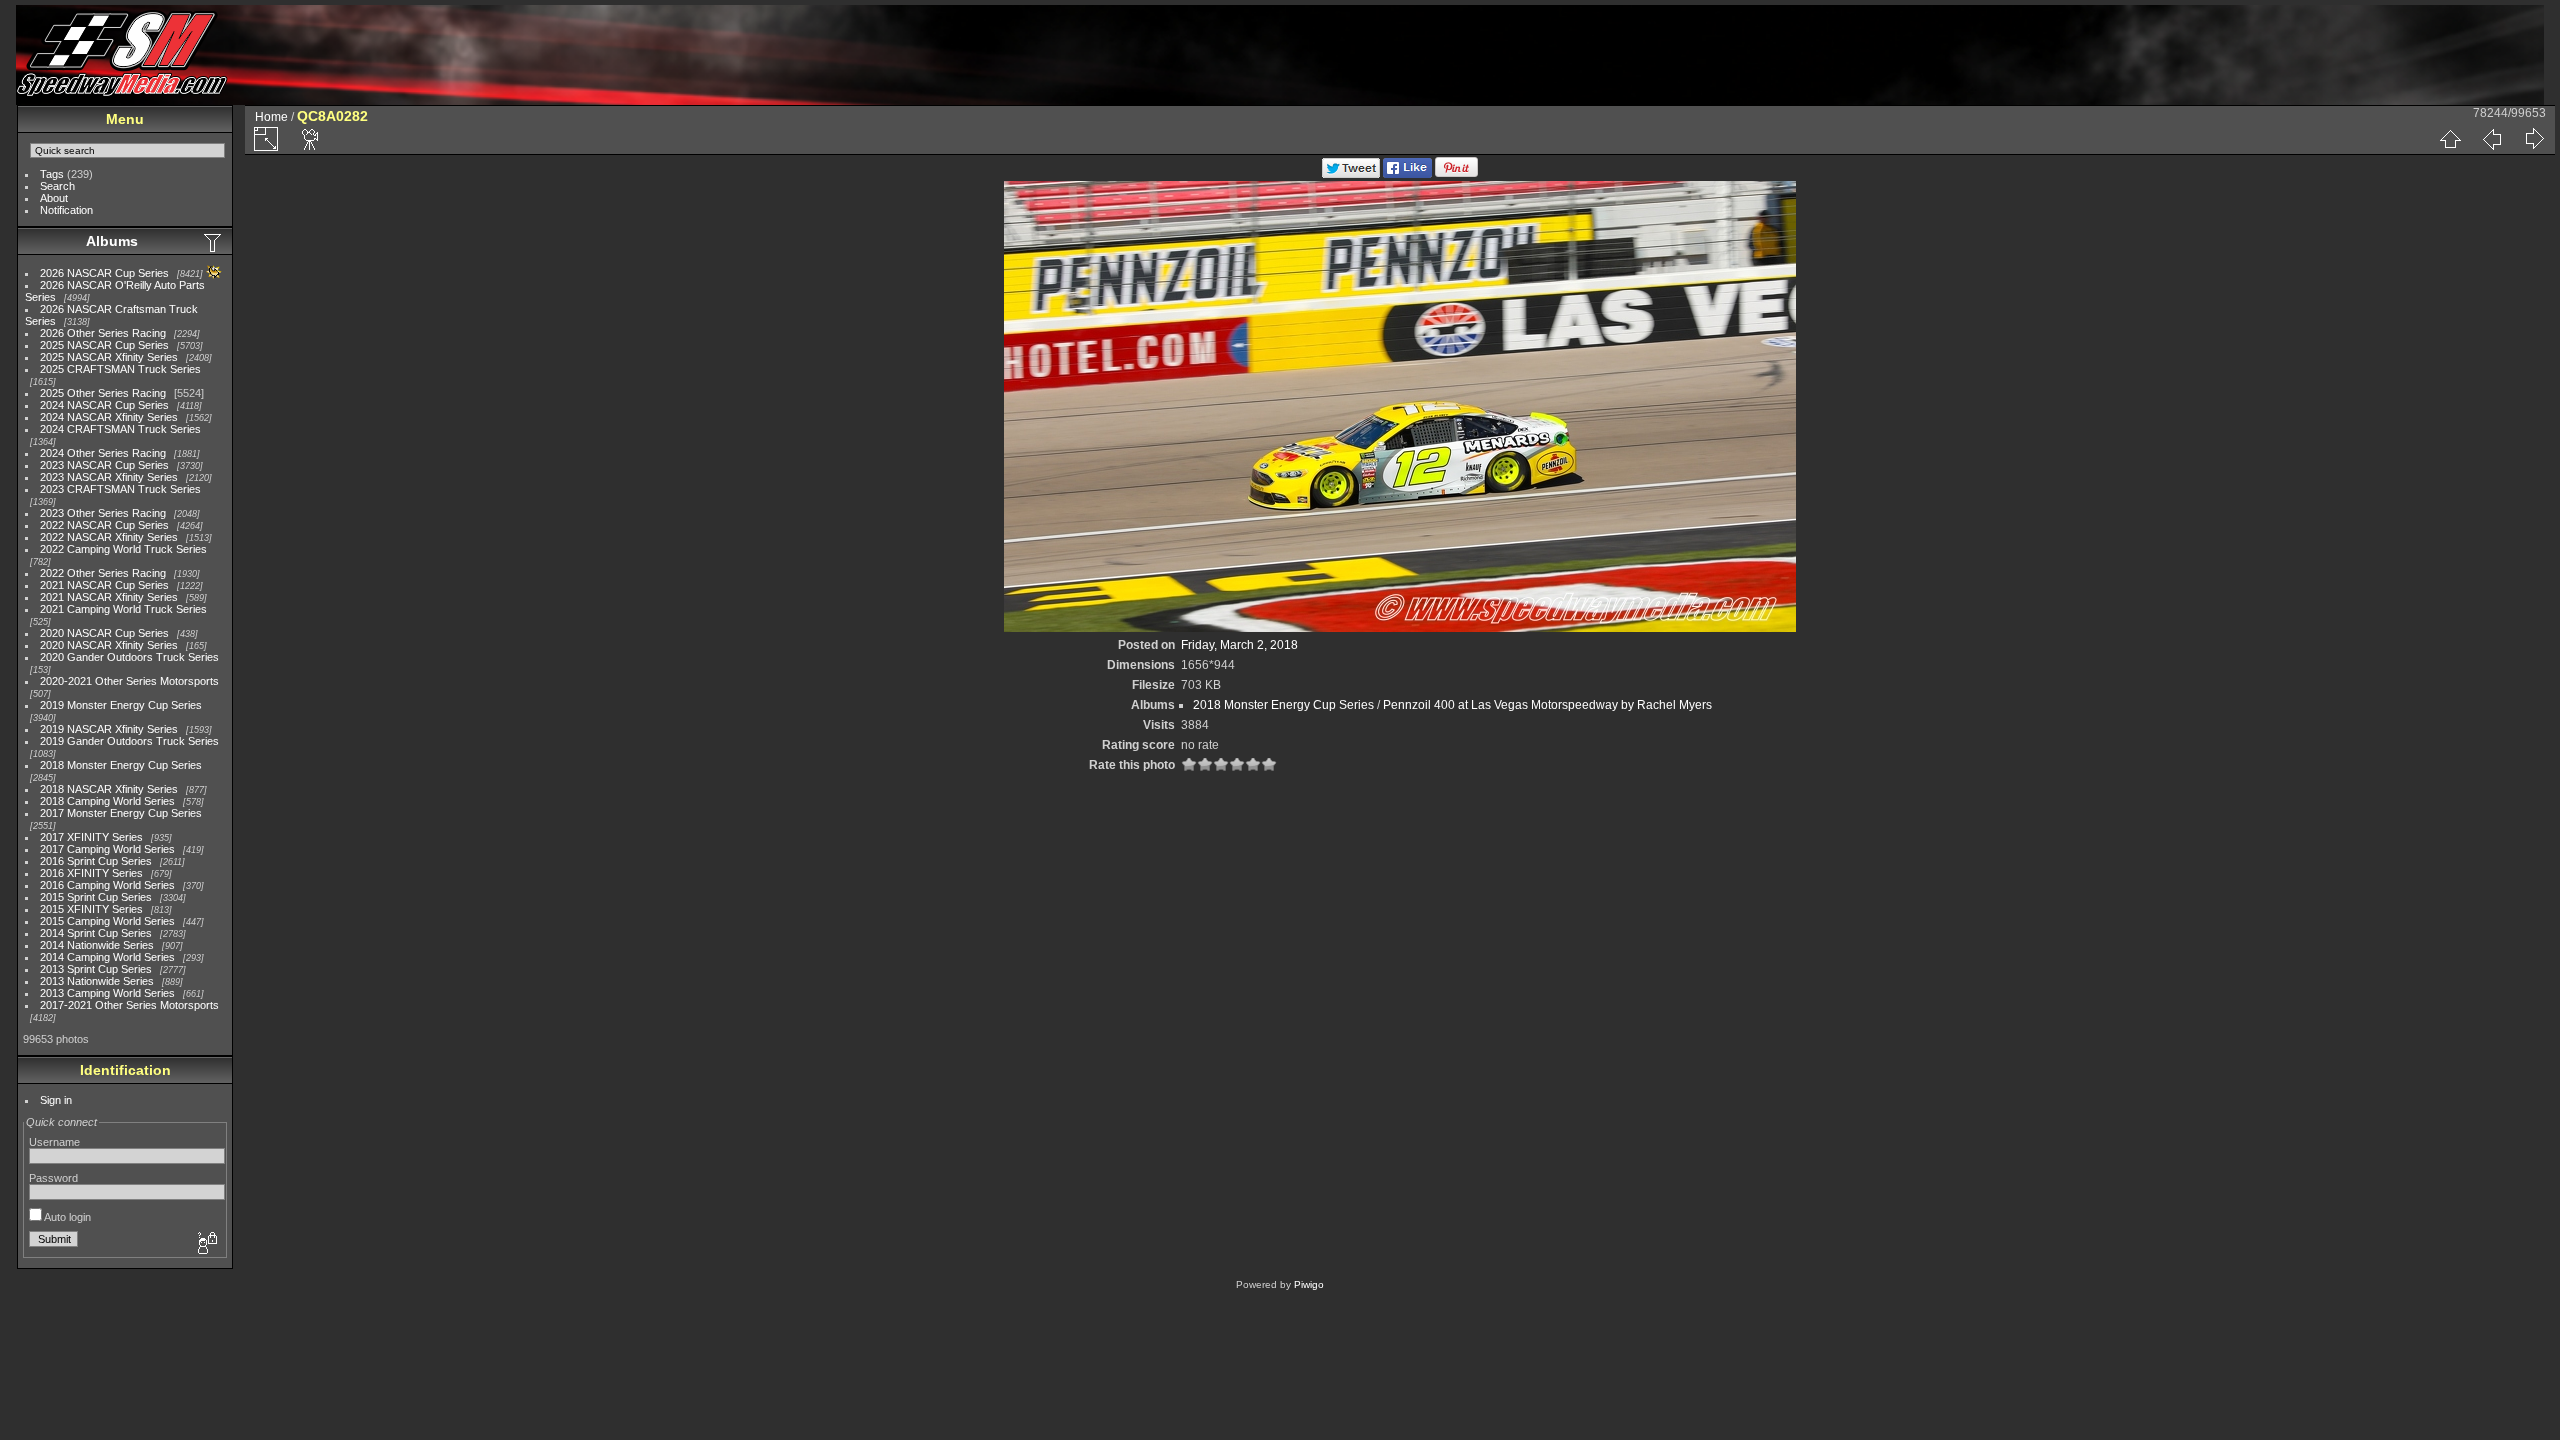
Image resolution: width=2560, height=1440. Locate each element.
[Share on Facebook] (1407, 174)
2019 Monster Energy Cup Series (121, 705)
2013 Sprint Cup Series (96, 969)
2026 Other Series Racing (103, 333)
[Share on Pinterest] (1456, 174)
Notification (66, 210)
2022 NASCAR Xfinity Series (109, 537)
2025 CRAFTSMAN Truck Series (120, 369)
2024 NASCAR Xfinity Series (109, 417)
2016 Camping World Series (107, 885)
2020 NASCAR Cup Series (104, 633)
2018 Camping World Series (107, 801)
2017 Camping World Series (107, 849)
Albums (112, 241)
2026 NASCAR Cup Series (104, 273)
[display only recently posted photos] (214, 242)
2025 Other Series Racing (103, 393)
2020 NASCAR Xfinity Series (109, 645)
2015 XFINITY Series (91, 909)
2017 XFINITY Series (91, 837)
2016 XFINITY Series (91, 873)
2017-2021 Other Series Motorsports (129, 1005)
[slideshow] (311, 139)
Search (57, 186)
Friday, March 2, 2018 (1239, 645)
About (54, 198)
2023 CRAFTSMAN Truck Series (120, 489)
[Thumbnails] (2450, 139)
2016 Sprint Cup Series (96, 861)
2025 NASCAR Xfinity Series (109, 357)
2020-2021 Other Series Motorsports (129, 681)
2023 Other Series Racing (103, 513)
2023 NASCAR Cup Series (104, 465)
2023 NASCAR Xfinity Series (109, 477)
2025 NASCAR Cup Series (104, 345)
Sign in (56, 1100)
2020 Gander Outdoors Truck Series (129, 657)
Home (271, 117)
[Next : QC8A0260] (2534, 139)
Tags (52, 174)
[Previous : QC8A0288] (2492, 139)
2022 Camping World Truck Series (123, 549)
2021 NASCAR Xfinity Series (109, 597)
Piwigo (1309, 1284)
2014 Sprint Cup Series (96, 933)
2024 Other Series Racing (103, 453)
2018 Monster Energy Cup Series (121, 765)
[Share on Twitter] (1351, 174)
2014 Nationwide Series (97, 945)
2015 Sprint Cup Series (96, 897)
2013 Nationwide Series (97, 981)
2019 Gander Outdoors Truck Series (129, 741)
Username (54, 1142)
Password (53, 1178)
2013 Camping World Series (107, 993)
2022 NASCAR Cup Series (104, 525)
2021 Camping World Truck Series (123, 609)
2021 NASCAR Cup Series (104, 585)
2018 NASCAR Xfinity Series (109, 789)
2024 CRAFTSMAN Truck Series (120, 429)
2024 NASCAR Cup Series (104, 405)
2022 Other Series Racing (103, 573)
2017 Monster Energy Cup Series (121, 813)
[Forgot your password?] (206, 1244)
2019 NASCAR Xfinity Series (109, 729)
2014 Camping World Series (107, 957)
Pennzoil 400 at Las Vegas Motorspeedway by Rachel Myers (1547, 705)
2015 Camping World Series (107, 921)
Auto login (66, 1217)
